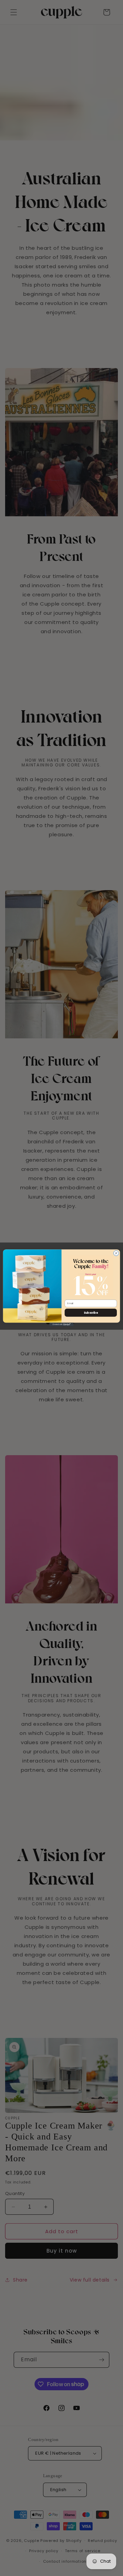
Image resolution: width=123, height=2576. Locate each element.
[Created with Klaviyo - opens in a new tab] (61, 1325)
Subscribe (91, 1313)
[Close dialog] (116, 1253)
